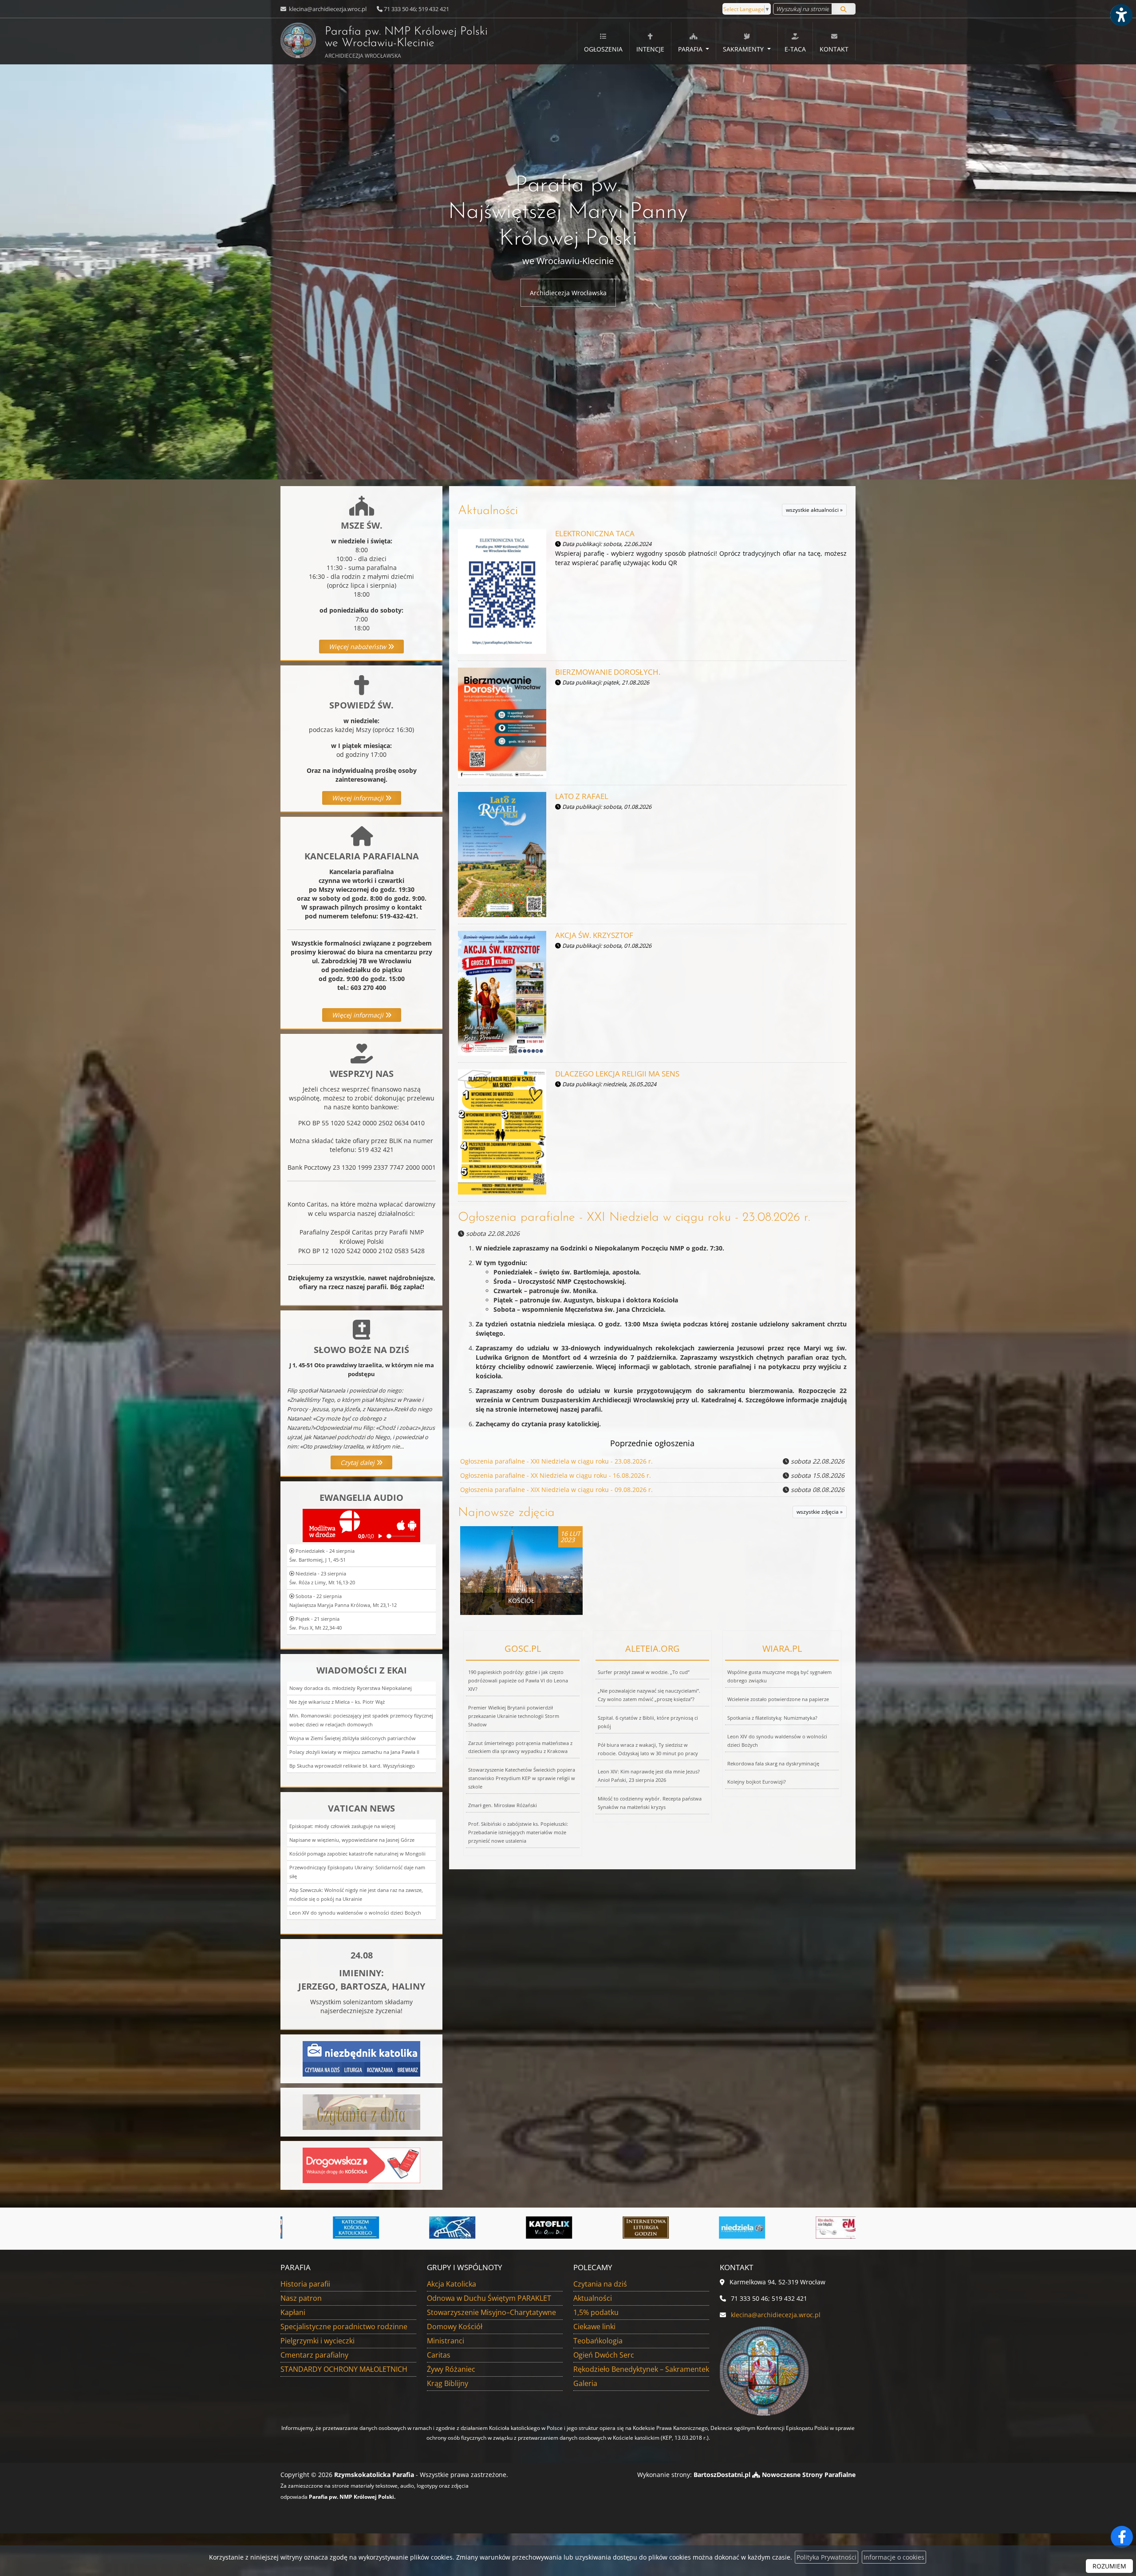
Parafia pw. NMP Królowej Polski (406, 43)
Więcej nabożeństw (358, 647)
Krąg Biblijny (448, 2383)
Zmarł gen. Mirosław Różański (503, 1805)
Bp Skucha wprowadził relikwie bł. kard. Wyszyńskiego (352, 1766)
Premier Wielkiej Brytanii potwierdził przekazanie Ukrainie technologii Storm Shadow (514, 1716)
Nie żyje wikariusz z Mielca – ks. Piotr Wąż (337, 1702)
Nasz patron (301, 2298)
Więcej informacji (359, 798)
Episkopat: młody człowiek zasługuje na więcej (342, 1826)
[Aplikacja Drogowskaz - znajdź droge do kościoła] (361, 2165)
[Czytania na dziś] (361, 2111)
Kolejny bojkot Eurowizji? (757, 1782)
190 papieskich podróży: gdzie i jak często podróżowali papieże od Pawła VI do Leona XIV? (518, 1680)
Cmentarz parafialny (314, 2355)
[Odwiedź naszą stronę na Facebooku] (1122, 2537)
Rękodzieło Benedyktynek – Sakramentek (641, 2369)
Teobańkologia (598, 2341)
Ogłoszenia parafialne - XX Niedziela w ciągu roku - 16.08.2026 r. (556, 1475)
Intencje (650, 49)
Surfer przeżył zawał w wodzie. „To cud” (644, 1672)
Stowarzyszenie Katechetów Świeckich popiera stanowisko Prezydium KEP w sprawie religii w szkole (522, 1778)
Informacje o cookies (894, 2557)
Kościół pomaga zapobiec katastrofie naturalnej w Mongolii (357, 1854)
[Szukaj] (844, 9)
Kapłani (293, 2312)
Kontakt (834, 49)
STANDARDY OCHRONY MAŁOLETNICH (344, 2369)
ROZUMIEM (1109, 2566)
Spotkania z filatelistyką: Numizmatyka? (772, 1718)
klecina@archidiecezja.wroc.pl (327, 9)
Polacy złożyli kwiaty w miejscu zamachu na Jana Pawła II (354, 1752)
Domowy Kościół (455, 2327)
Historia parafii (305, 2284)
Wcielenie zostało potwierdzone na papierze (778, 1699)
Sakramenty (744, 49)
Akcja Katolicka (452, 2284)
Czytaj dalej (358, 1462)
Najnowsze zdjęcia (506, 1513)
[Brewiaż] (335, 2228)
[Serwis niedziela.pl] (431, 2228)
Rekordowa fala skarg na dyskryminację (773, 1763)
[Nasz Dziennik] (817, 2228)
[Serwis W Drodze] (624, 2228)
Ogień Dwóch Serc (604, 2355)
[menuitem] (603, 41)
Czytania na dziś (600, 2284)
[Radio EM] (528, 2228)
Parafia (691, 49)
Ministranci (446, 2341)
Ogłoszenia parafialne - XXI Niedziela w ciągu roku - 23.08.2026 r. (634, 1218)
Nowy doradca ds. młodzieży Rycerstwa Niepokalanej (351, 1688)
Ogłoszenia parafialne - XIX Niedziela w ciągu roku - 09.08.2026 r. (556, 1490)
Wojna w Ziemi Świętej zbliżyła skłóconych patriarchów (353, 1738)
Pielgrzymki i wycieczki (318, 2341)
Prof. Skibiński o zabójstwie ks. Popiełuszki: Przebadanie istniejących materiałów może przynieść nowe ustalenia (518, 1832)
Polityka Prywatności (826, 2557)
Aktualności (488, 511)
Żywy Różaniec (451, 2369)
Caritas (439, 2355)
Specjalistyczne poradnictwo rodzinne (344, 2327)
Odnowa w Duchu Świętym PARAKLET (489, 2298)
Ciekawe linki (594, 2327)
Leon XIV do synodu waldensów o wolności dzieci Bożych (355, 1913)
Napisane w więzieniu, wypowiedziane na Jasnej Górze (352, 1840)
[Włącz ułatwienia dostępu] (1121, 15)
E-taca (795, 49)
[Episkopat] (721, 2228)
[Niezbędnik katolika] (361, 2058)
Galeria (585, 2383)
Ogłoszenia (603, 49)
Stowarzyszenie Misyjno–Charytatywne (491, 2312)
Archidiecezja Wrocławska (568, 293)
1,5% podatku (596, 2312)
